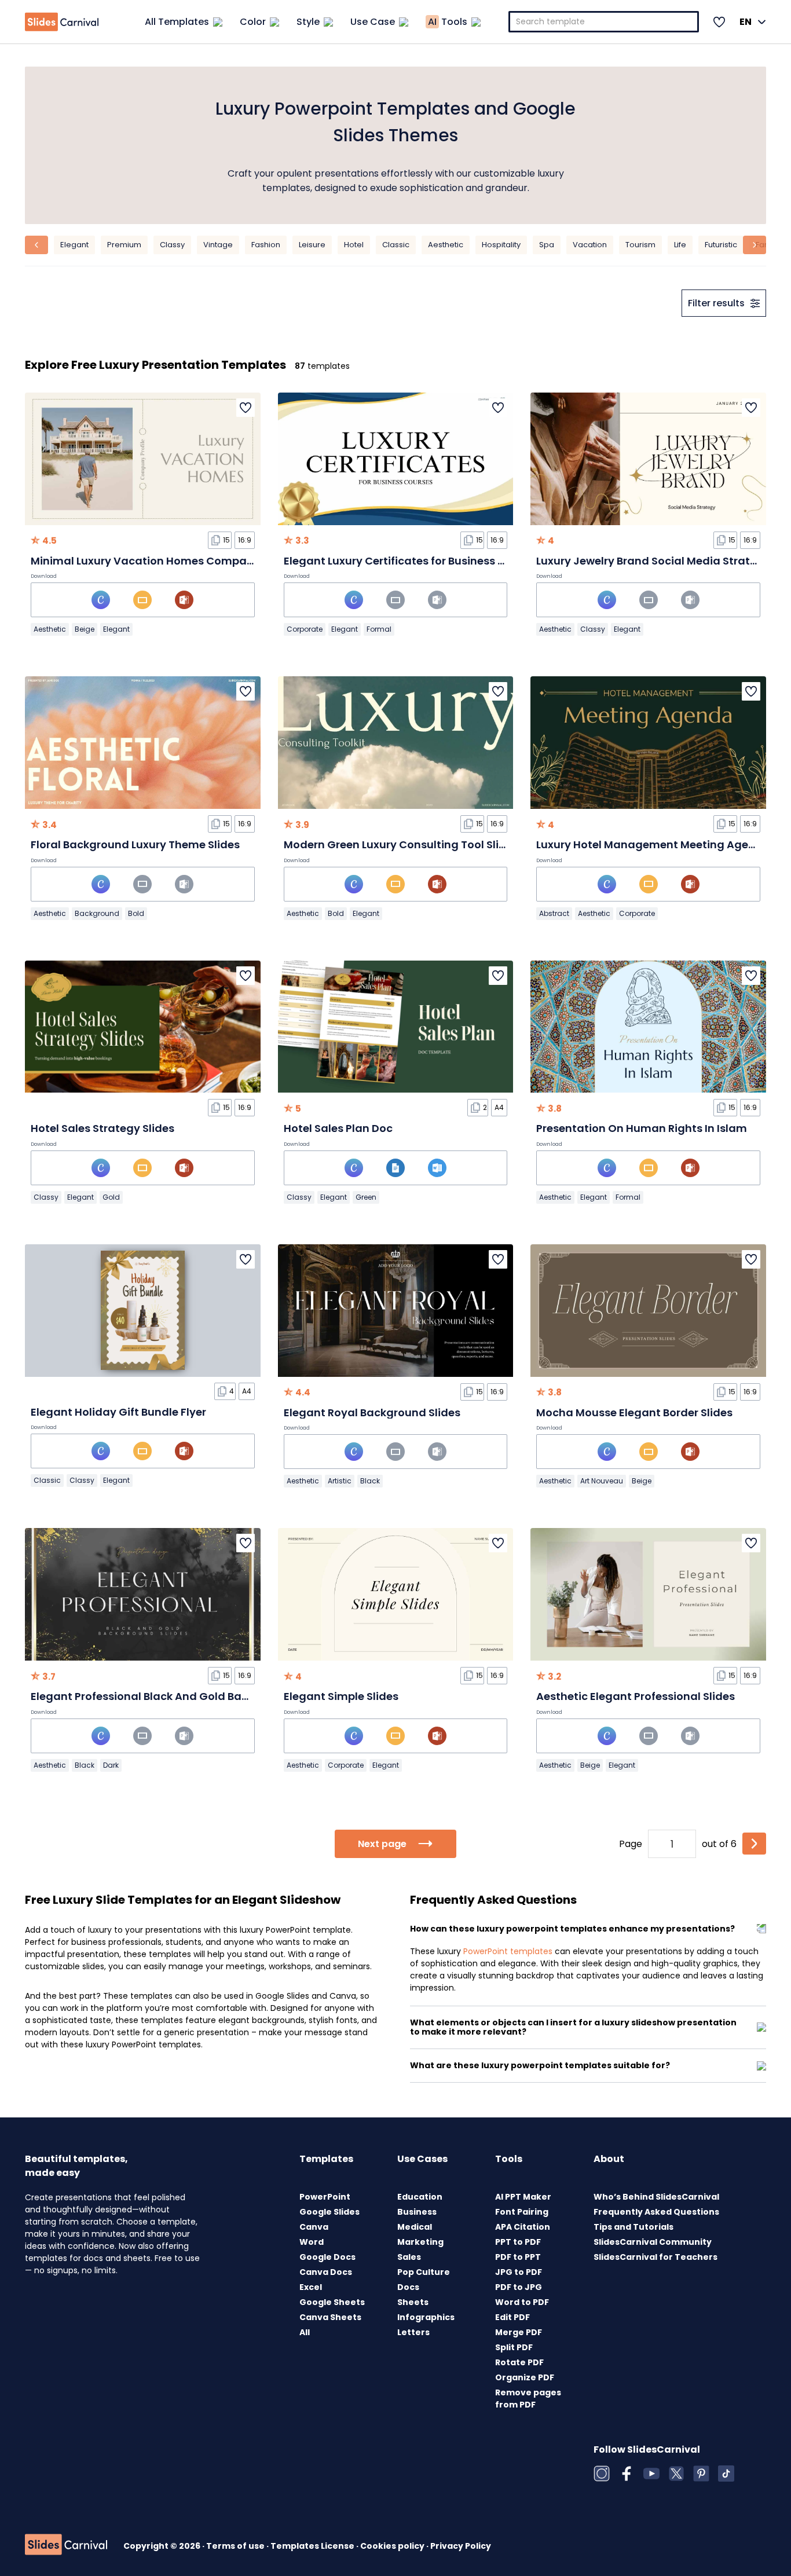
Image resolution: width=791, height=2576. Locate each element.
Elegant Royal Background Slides (372, 1412)
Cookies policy (393, 2546)
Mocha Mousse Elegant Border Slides (634, 1412)
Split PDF (514, 2347)
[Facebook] (627, 2474)
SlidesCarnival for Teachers (655, 2257)
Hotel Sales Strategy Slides (102, 1128)
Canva (314, 2227)
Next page (382, 1844)
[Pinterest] (701, 2474)
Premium (124, 245)
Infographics (426, 2317)
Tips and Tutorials (633, 2227)
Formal (379, 629)
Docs (408, 2287)
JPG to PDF (519, 2272)
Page (631, 1844)
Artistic (340, 1481)
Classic (396, 245)
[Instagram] (602, 2474)
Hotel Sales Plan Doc (338, 1128)
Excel (311, 2287)
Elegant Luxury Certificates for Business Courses (413, 561)
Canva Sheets (330, 2317)
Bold (136, 913)
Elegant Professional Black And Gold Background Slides (179, 1696)
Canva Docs (326, 2272)
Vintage (218, 245)
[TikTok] (726, 2474)
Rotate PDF (519, 2362)
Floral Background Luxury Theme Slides (135, 844)
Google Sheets (332, 2302)
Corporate (305, 629)
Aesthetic (446, 245)
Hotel (354, 245)
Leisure (312, 245)
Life (680, 245)
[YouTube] (651, 2474)
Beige (85, 629)
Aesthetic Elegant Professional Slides (636, 1696)
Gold (111, 1197)
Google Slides (329, 2212)
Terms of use (236, 2546)
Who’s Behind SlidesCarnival (656, 2197)
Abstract (554, 913)
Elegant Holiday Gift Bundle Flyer (118, 1412)
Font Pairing (522, 2212)
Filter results (716, 303)
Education (420, 2197)
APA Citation (523, 2227)
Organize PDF (525, 2377)
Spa (547, 245)
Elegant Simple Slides (341, 1696)
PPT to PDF (518, 2242)
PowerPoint (325, 2197)
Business (417, 2212)
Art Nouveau (602, 1481)
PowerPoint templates (508, 1951)
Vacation (590, 245)
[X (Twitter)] (676, 2474)
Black (370, 1481)
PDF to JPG (519, 2287)
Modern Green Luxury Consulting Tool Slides (401, 844)
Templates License (313, 2546)
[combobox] (604, 22)
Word (312, 2242)
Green (366, 1197)
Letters (413, 2332)
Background (97, 913)
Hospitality (501, 245)
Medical (415, 2227)
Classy (172, 245)
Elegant (74, 245)
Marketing (420, 2242)
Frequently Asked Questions (656, 2212)
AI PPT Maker (523, 2197)
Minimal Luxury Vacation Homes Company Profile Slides (180, 561)
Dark (111, 1765)
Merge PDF (519, 2332)
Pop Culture (424, 2272)
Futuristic (721, 245)
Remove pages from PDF (528, 2399)
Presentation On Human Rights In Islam (642, 1128)
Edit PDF (512, 2317)
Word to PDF (522, 2302)
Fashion (266, 245)
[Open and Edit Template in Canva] (101, 600)
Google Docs (327, 2257)
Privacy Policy (461, 2546)
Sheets (413, 2302)
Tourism (640, 245)
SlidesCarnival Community (653, 2242)
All (305, 2332)
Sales (409, 2257)
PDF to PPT (518, 2257)
